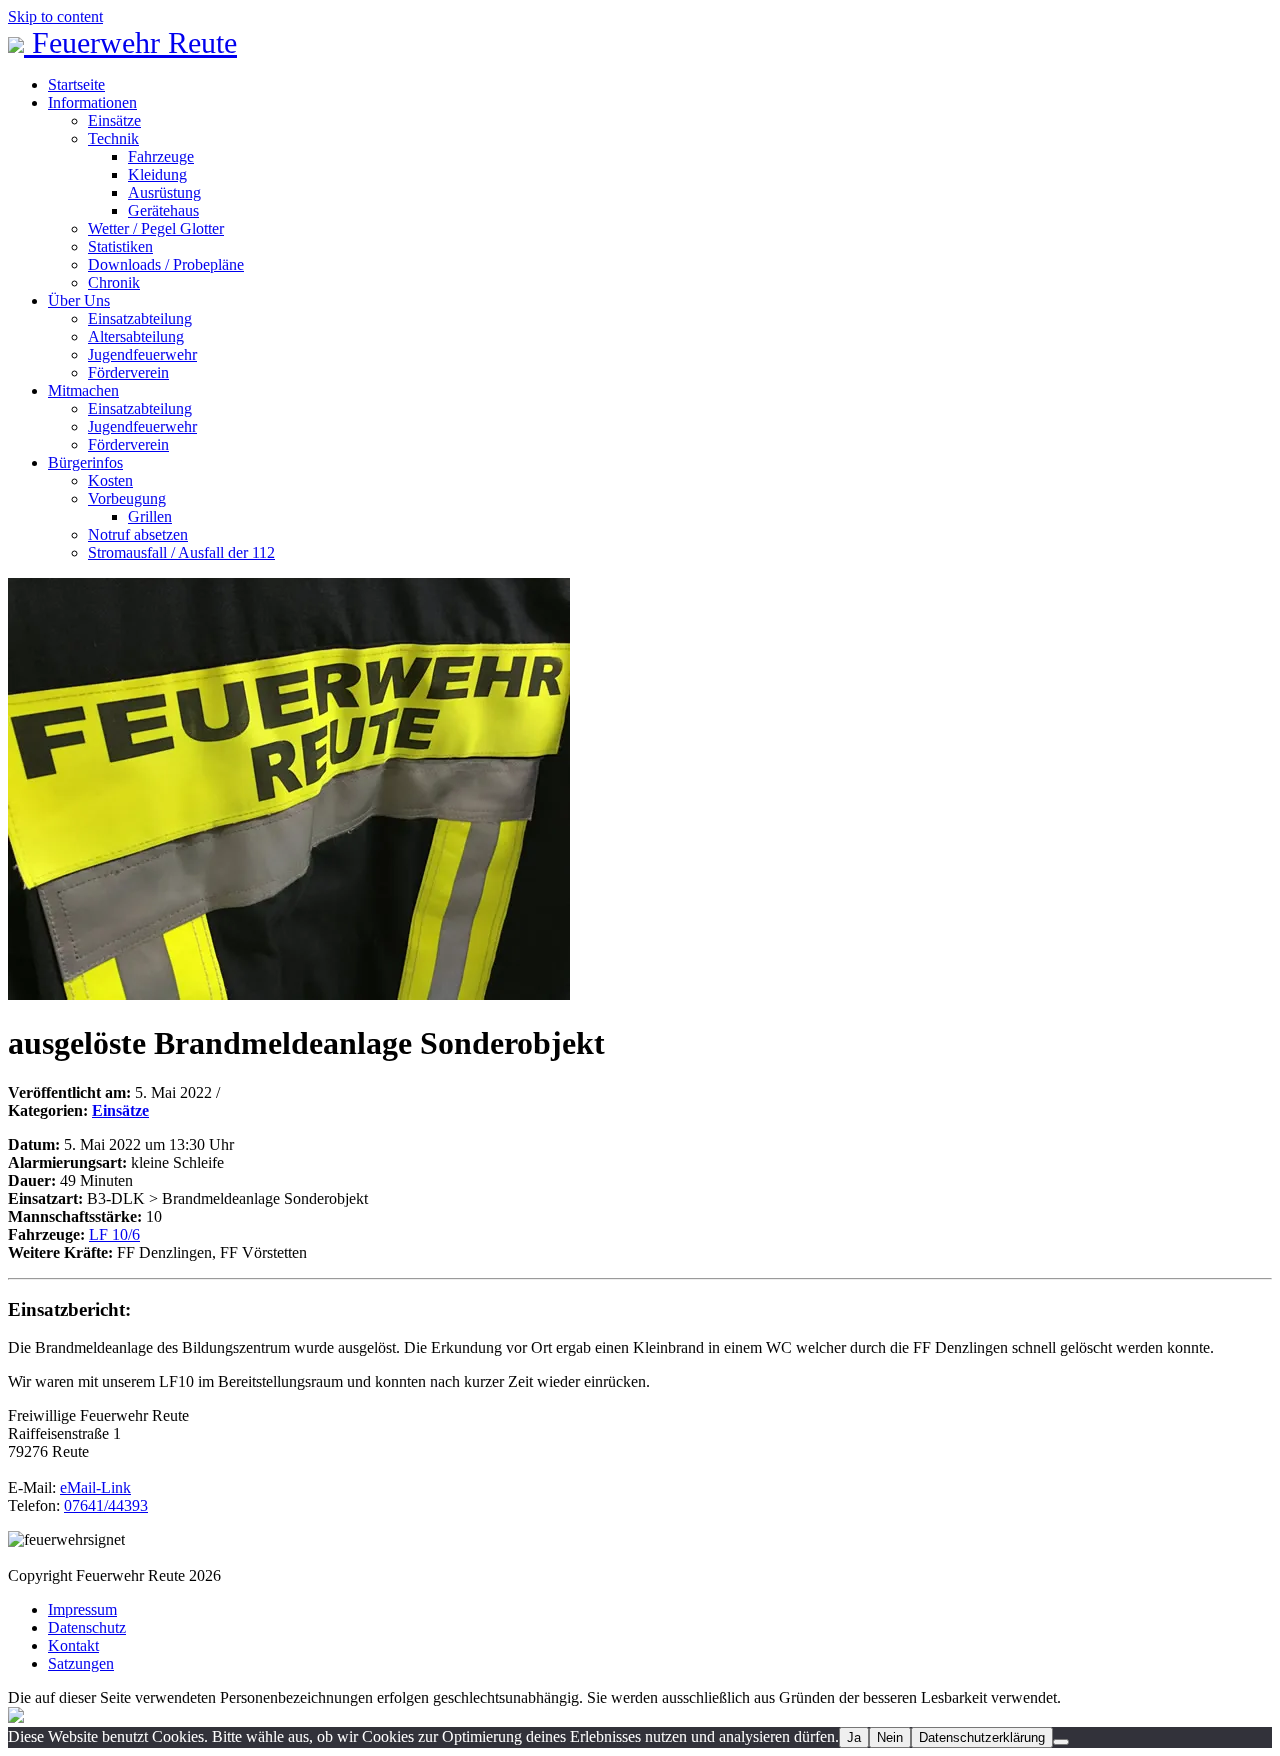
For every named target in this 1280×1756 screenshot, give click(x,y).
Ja (854, 1737)
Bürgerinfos (85, 462)
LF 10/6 (114, 1234)
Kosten (110, 480)
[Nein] (1061, 1742)
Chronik (114, 282)
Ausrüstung (164, 192)
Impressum (82, 1609)
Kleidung (157, 174)
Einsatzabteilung (140, 318)
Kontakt (73, 1645)
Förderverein (128, 372)
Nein (890, 1737)
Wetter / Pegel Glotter (156, 228)
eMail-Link (95, 1487)
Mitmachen (83, 390)
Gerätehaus (163, 210)
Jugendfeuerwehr (142, 354)
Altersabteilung (136, 336)
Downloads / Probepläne (166, 264)
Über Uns (79, 300)
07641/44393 (106, 1505)
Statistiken (120, 246)
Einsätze (114, 120)
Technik (113, 138)
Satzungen (81, 1663)
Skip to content (55, 16)
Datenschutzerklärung (982, 1737)
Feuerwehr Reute (130, 42)
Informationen (92, 102)
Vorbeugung (127, 498)
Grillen (150, 516)
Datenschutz (87, 1627)
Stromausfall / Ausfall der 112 (181, 552)
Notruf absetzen (138, 534)
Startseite (76, 84)
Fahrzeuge (161, 156)
